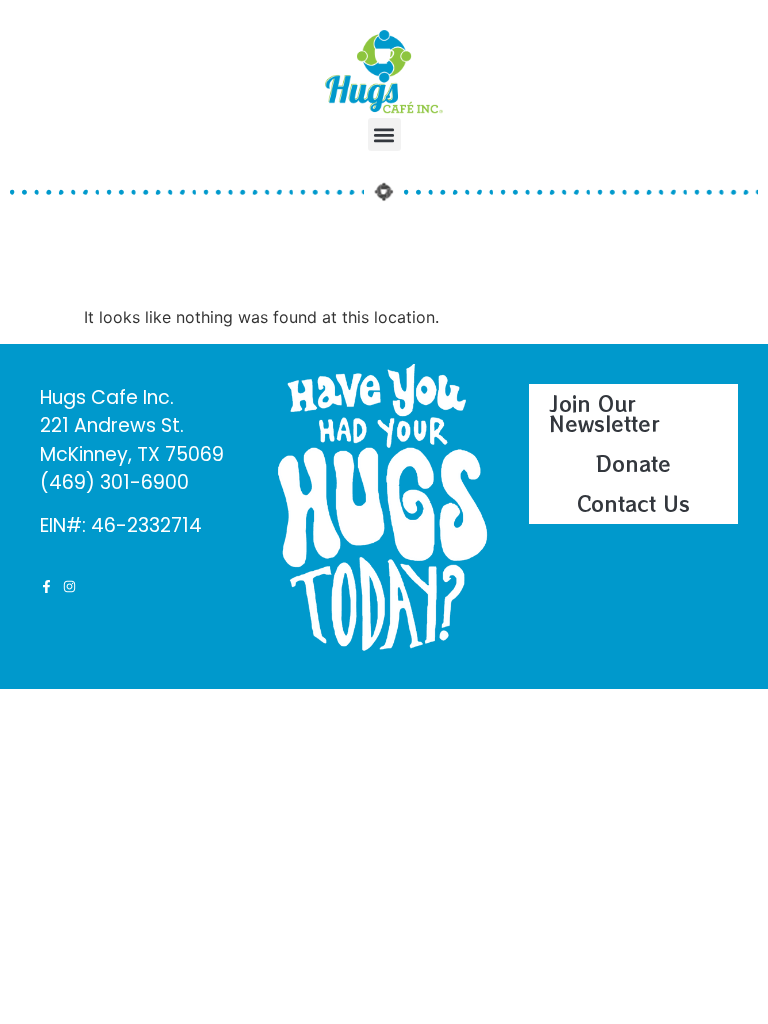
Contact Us (633, 503)
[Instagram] (69, 586)
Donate (633, 463)
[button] (384, 134)
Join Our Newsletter (604, 413)
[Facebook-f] (46, 586)
